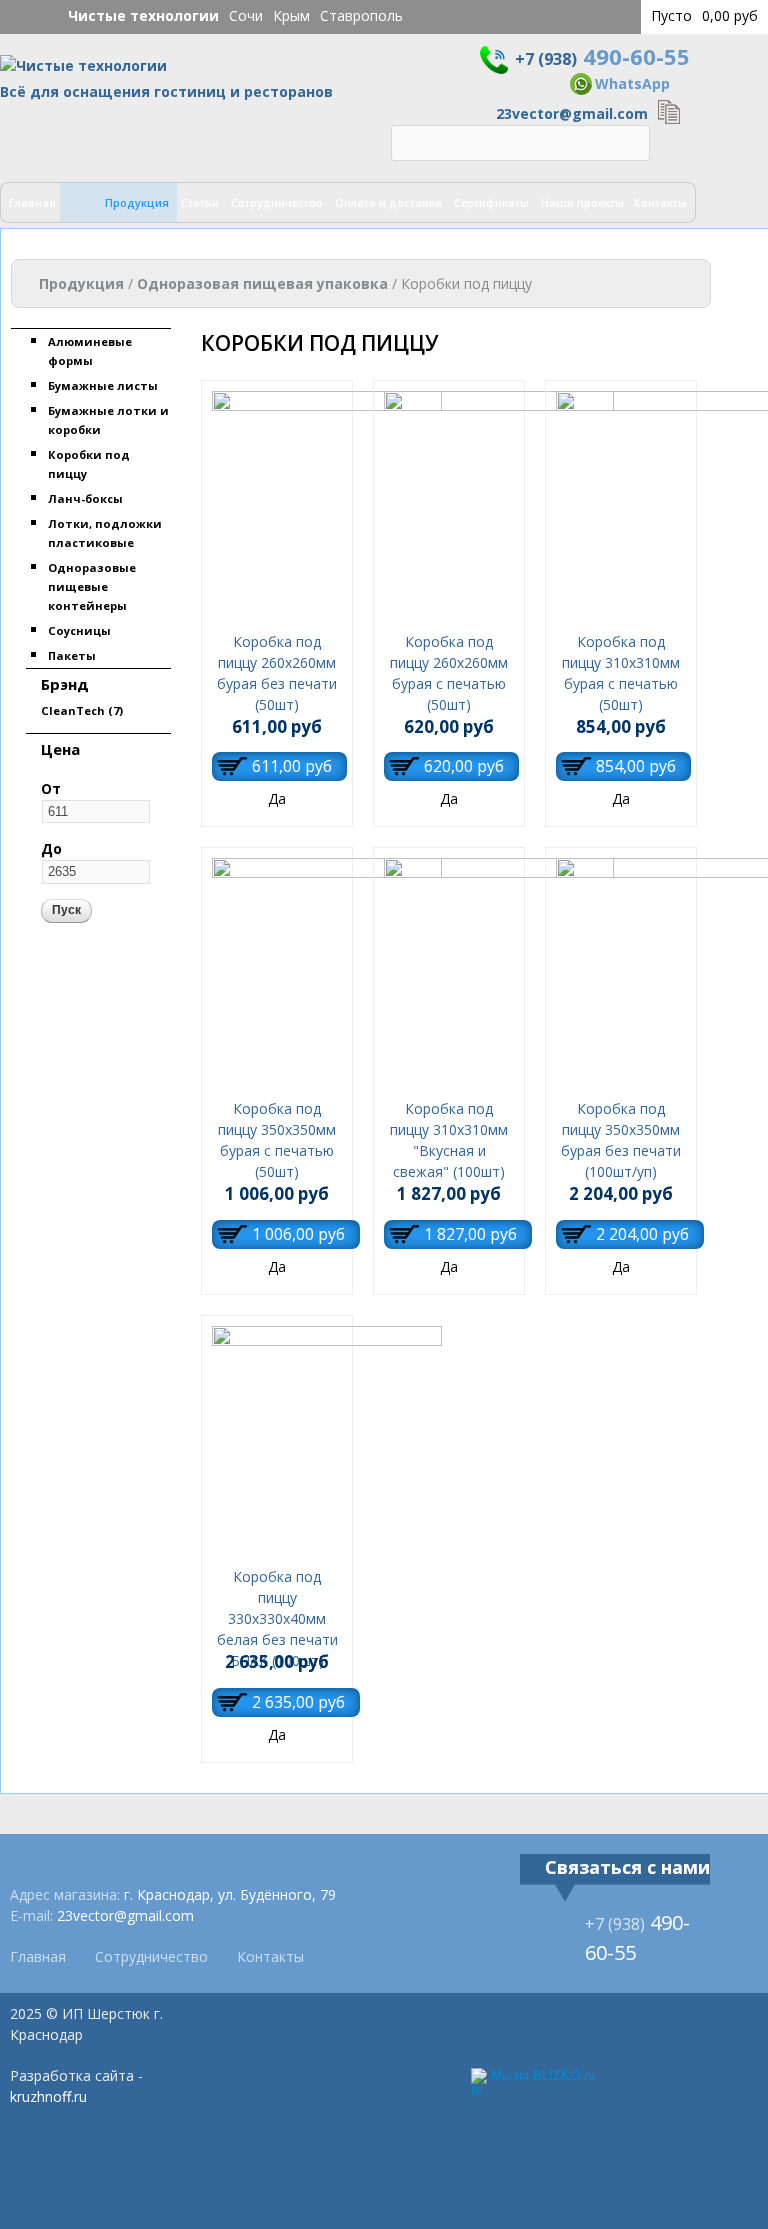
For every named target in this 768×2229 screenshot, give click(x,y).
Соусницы (79, 630)
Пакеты (72, 655)
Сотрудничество (277, 202)
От (51, 788)
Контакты (660, 202)
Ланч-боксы (85, 498)
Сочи (246, 15)
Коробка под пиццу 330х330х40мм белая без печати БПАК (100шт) (277, 1618)
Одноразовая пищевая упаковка (262, 283)
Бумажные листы (103, 385)
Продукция (137, 202)
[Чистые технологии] (83, 70)
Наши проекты (582, 202)
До (51, 848)
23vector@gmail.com (572, 113)
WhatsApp (632, 83)
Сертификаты (491, 202)
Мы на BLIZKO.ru (543, 2075)
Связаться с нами (627, 1867)
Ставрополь (361, 15)
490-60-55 (602, 56)
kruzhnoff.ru (48, 2096)
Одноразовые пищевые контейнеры (92, 586)
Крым (291, 15)
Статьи (200, 202)
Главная (32, 202)
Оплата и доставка (388, 202)
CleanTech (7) (82, 710)
